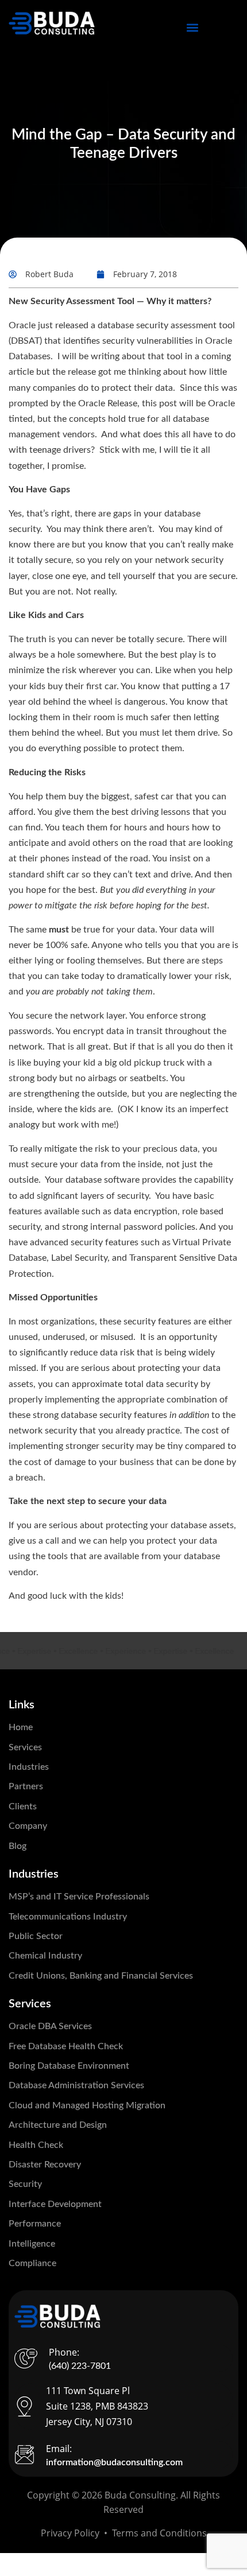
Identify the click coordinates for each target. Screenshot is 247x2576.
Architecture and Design (58, 2125)
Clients (23, 1806)
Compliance (32, 2263)
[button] (193, 27)
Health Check (36, 2145)
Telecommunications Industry (68, 1917)
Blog (18, 1846)
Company (28, 1826)
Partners (26, 1786)
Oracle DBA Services (50, 2026)
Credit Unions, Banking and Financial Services (101, 1976)
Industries (29, 1767)
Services (25, 1747)
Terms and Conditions (159, 2533)
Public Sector (36, 1936)
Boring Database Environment (69, 2066)
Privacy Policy (70, 2533)
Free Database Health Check (66, 2046)
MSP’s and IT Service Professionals (79, 1897)
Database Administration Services (76, 2085)
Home (21, 1727)
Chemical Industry (45, 1956)
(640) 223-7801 (80, 2366)
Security (25, 2184)
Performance (35, 2224)
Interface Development (55, 2204)
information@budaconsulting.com (114, 2462)
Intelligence (32, 2244)
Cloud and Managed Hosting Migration (87, 2105)
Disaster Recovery (45, 2165)
